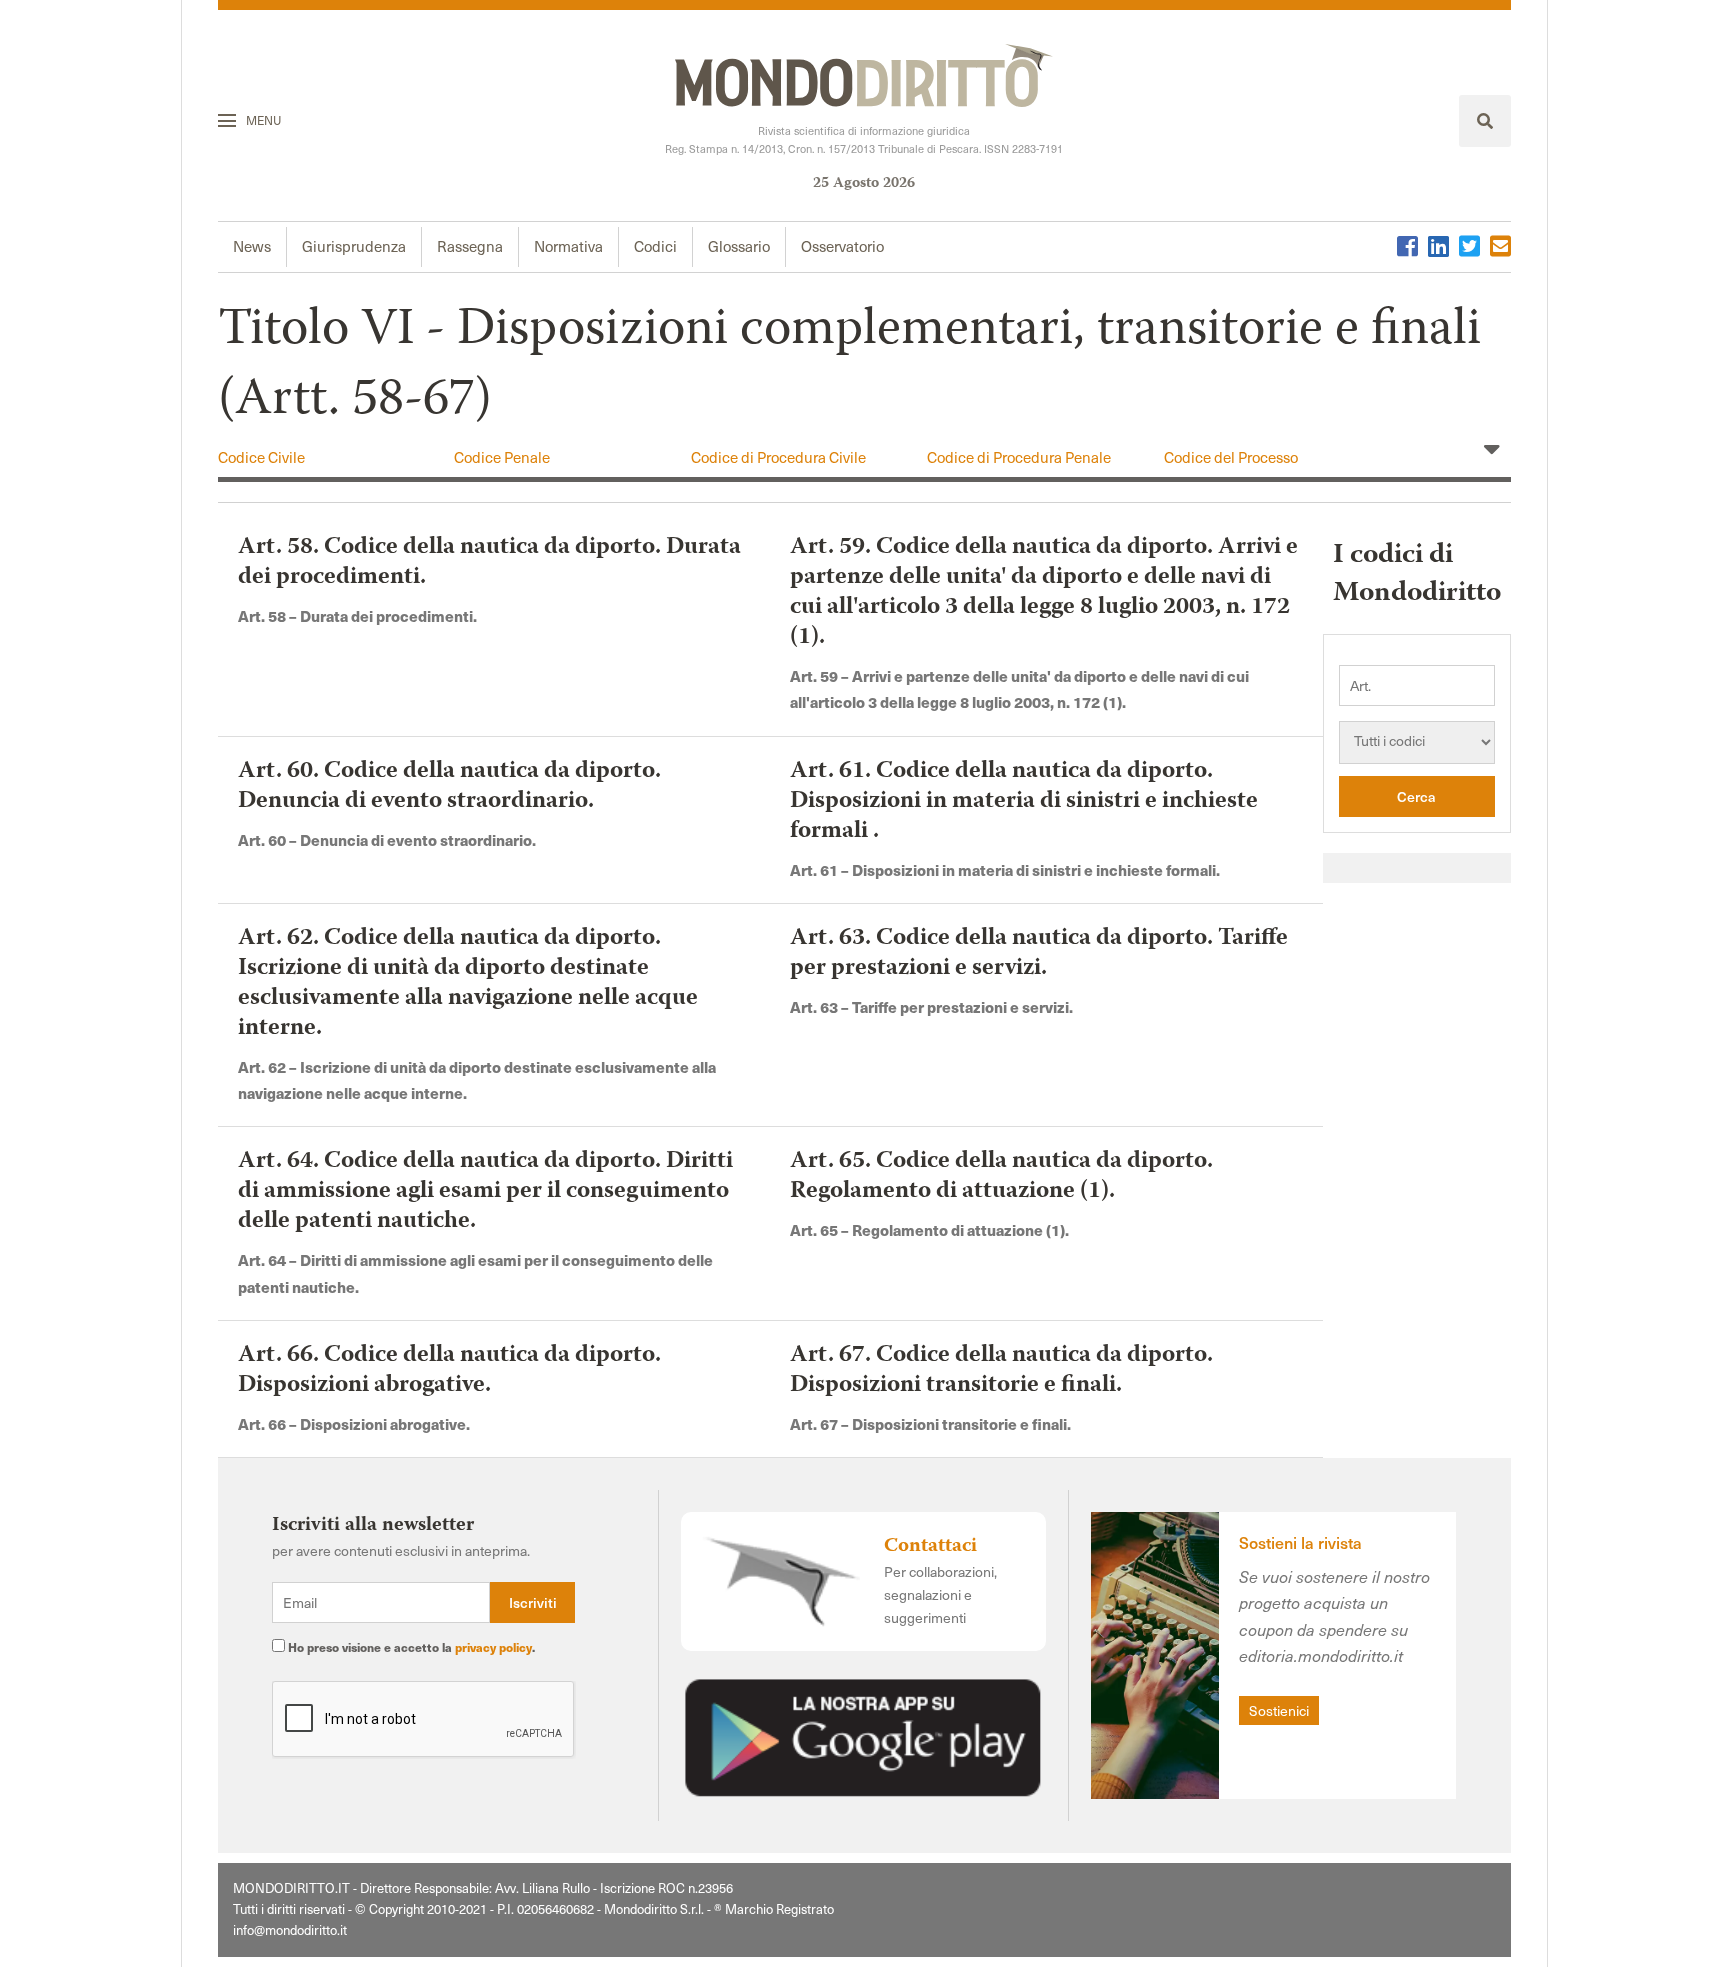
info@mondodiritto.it (290, 1930)
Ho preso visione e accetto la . (410, 1647)
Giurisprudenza (354, 246)
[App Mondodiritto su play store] (863, 1734)
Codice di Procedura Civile (778, 457)
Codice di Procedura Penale (1019, 457)
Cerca (1416, 796)
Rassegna (470, 246)
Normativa (568, 246)
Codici (655, 246)
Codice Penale (502, 457)
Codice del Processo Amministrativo (1231, 467)
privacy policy (493, 1647)
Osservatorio (842, 246)
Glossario (739, 246)
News (252, 246)
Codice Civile (261, 457)
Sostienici (1279, 1710)
